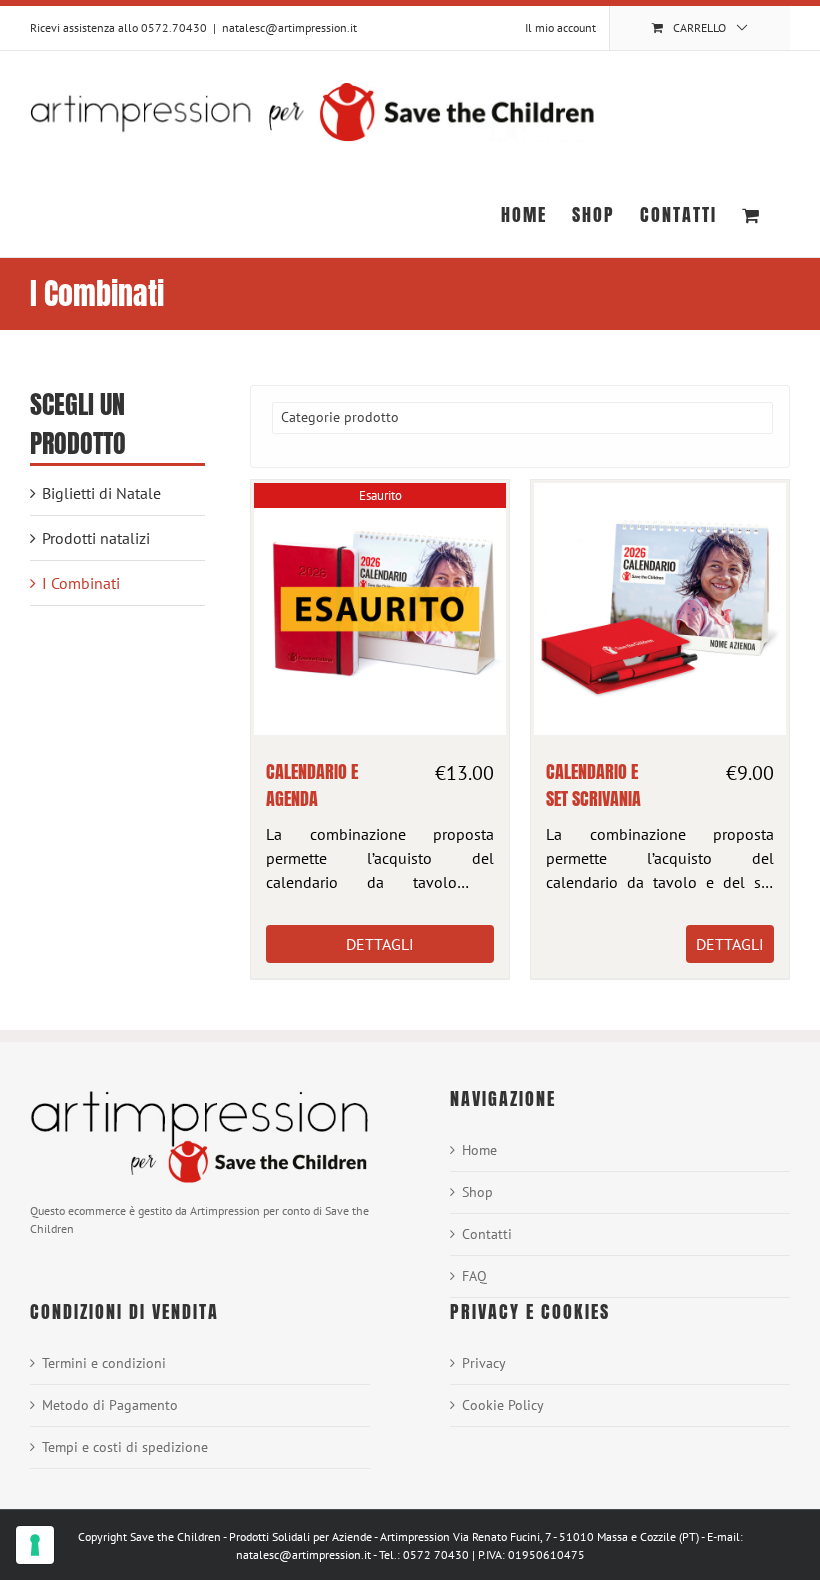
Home (479, 1150)
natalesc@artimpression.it (289, 27)
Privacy (484, 1363)
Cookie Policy (503, 1405)
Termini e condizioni (104, 1363)
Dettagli (380, 944)
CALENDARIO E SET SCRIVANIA (593, 785)
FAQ (474, 1276)
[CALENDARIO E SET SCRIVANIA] (660, 609)
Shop (477, 1192)
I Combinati (81, 583)
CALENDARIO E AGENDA (312, 785)
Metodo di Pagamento (110, 1405)
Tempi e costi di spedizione (125, 1447)
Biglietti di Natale (101, 493)
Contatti (487, 1234)
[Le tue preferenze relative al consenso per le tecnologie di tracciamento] (35, 1545)
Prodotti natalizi (96, 538)
